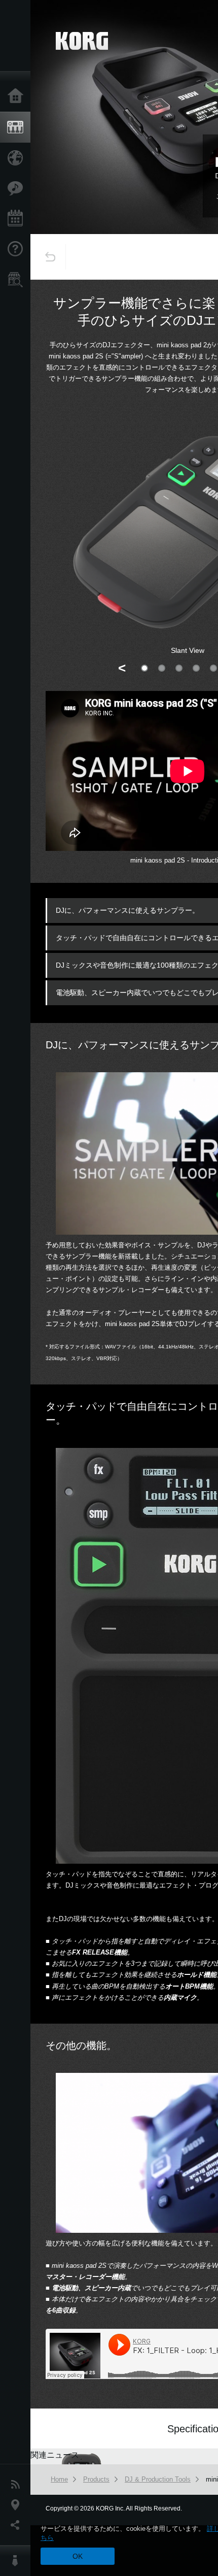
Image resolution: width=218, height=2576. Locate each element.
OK (78, 2556)
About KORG (18, 2561)
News (18, 2485)
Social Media (18, 2525)
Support (18, 249)
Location (18, 2505)
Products (18, 127)
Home (18, 96)
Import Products (18, 158)
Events (18, 219)
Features (18, 188)
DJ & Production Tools (158, 2479)
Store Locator (18, 280)
